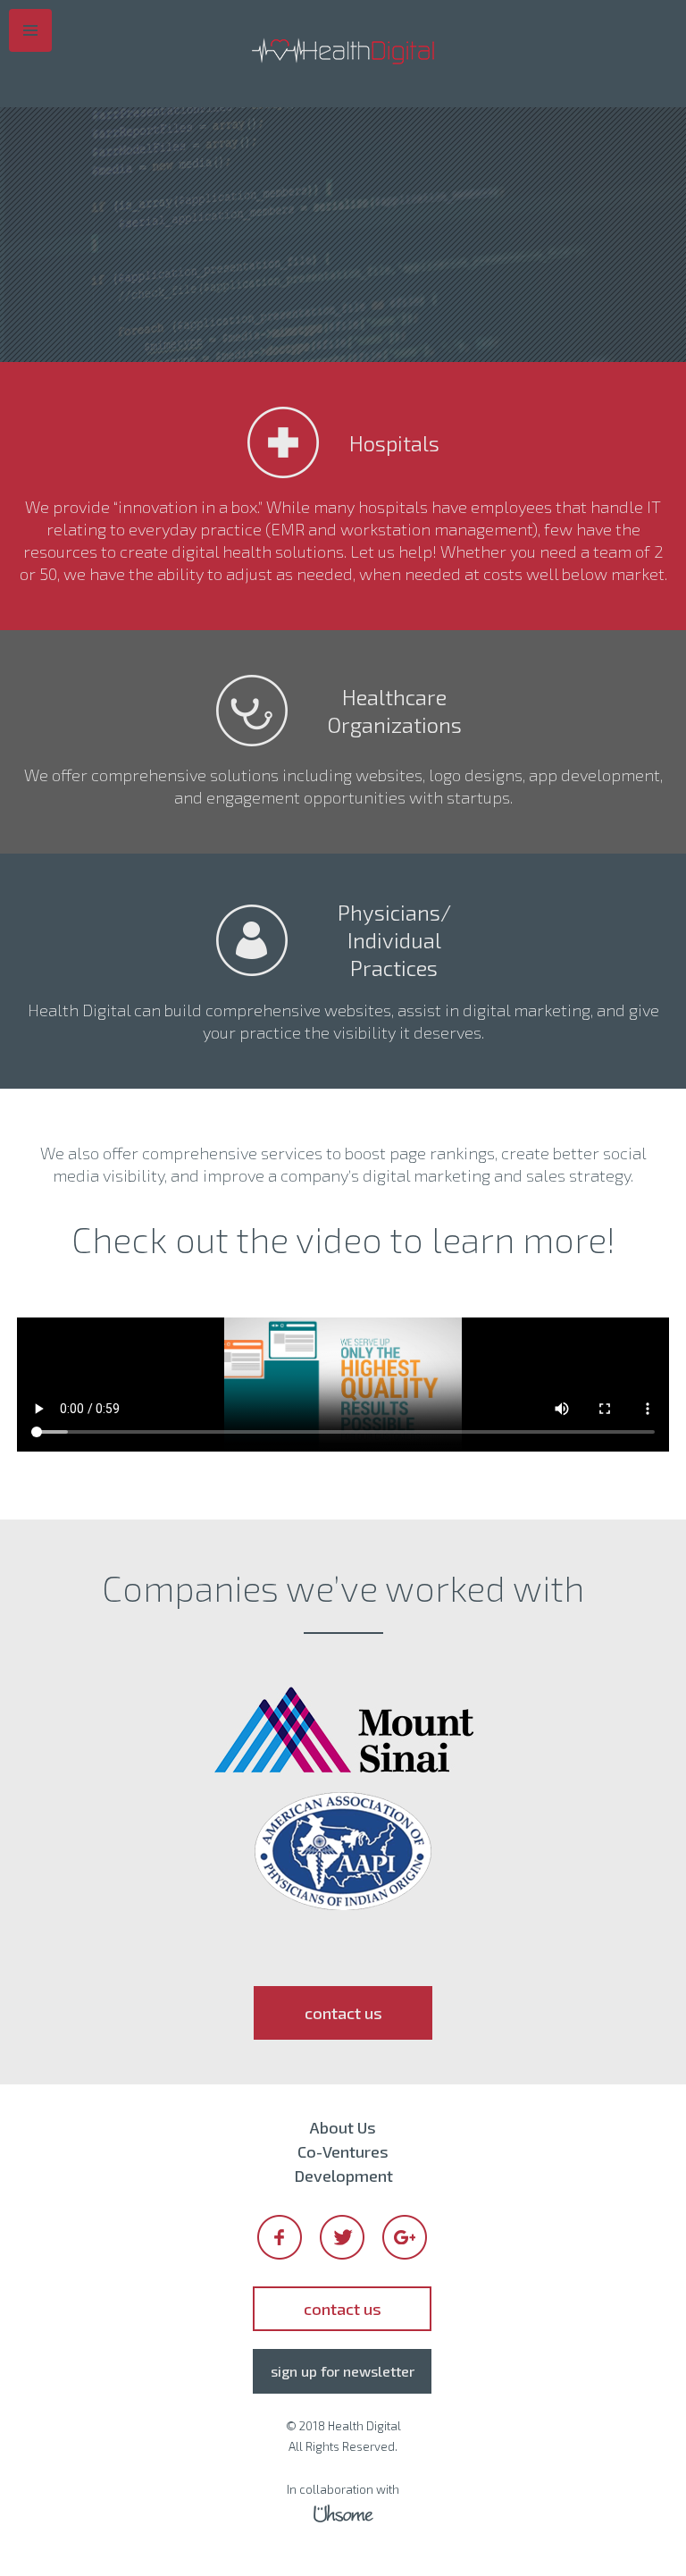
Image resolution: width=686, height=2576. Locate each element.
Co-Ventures (343, 2151)
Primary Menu (30, 30)
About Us (343, 2127)
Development (343, 2176)
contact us (343, 2013)
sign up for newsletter (343, 2371)
